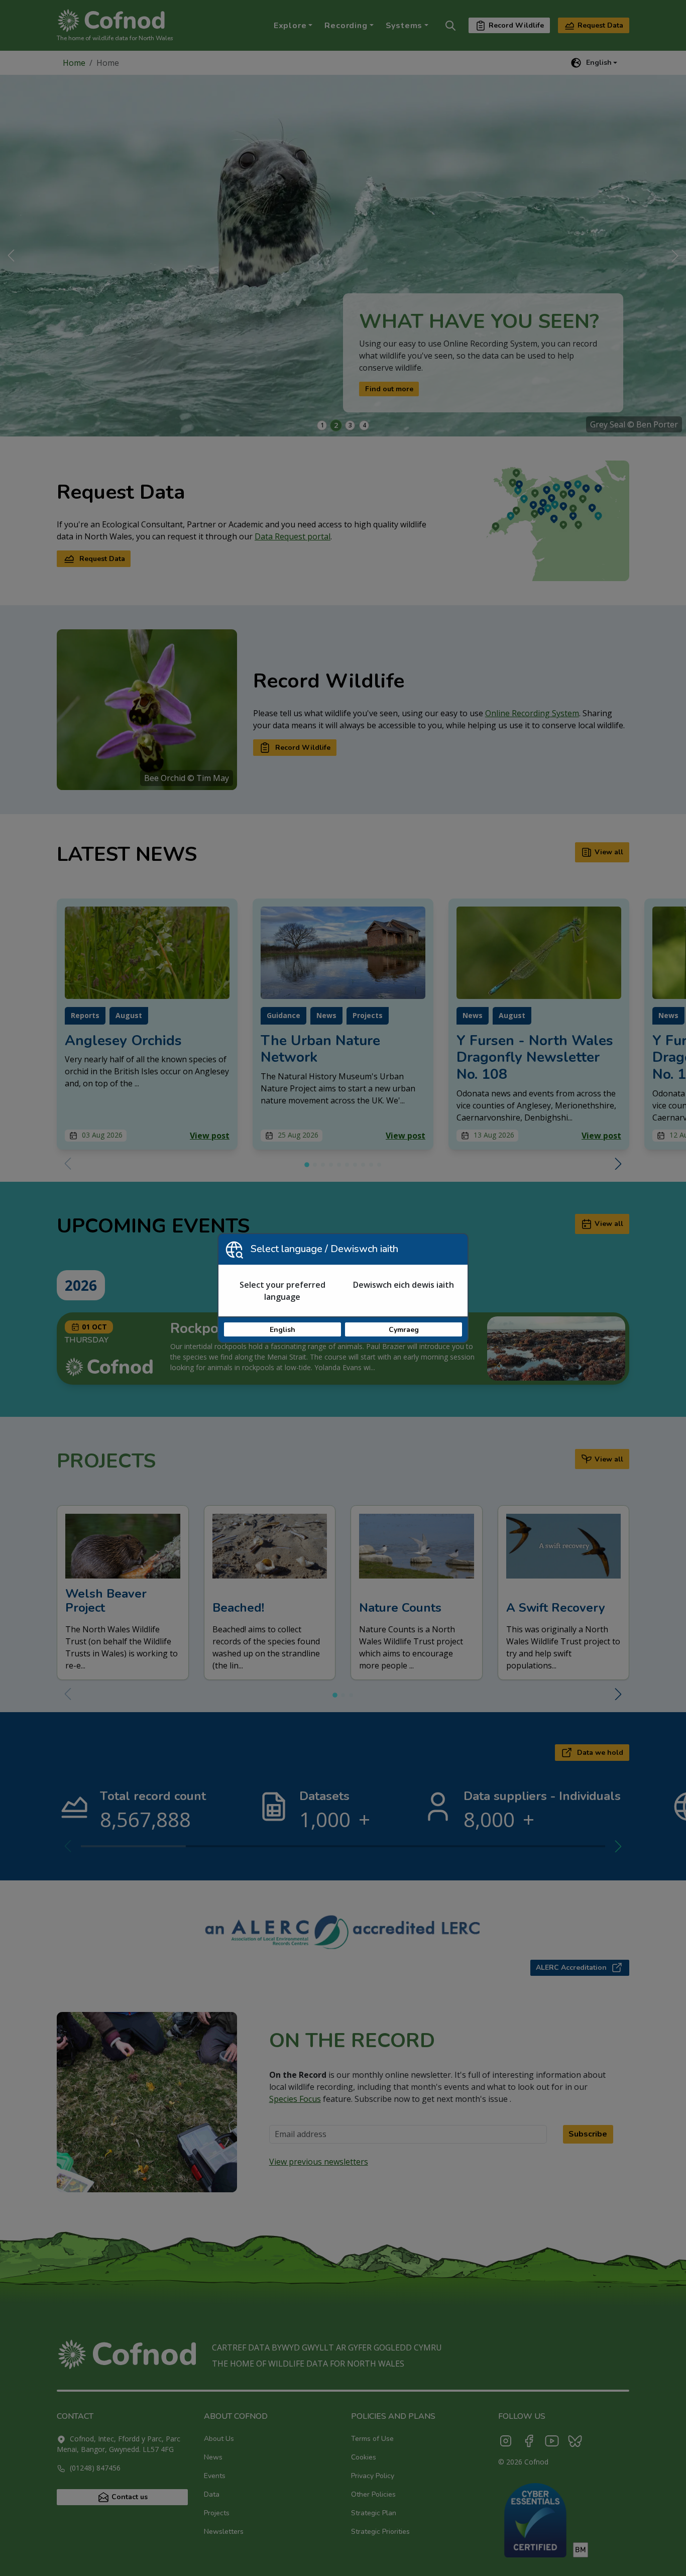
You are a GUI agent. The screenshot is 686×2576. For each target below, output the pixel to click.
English (282, 1330)
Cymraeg (404, 1330)
